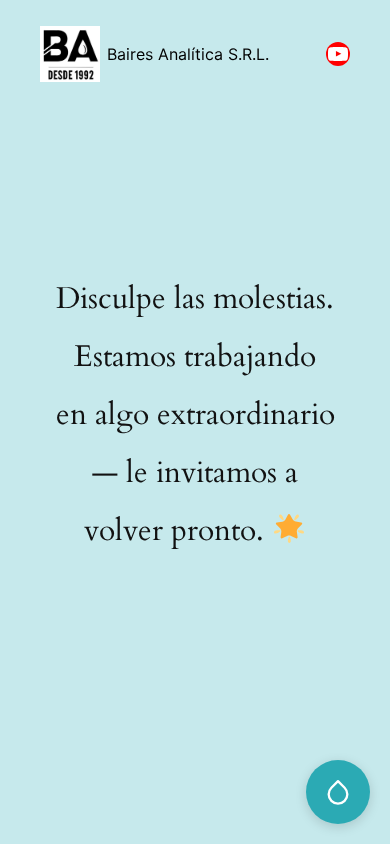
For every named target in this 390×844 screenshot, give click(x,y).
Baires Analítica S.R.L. (188, 54)
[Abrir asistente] (338, 792)
